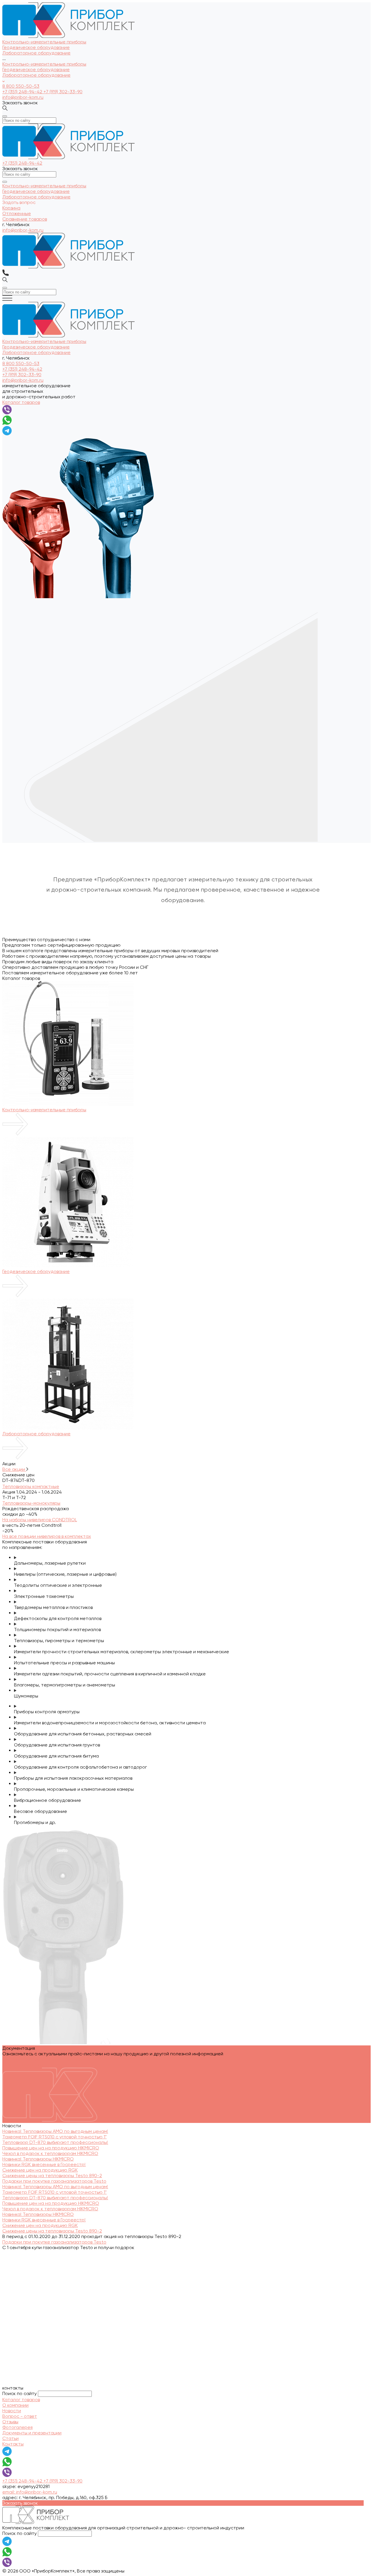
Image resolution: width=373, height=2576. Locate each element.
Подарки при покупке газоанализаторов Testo (54, 2181)
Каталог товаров (21, 402)
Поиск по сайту (20, 2393)
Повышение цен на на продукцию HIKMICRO (51, 2148)
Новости (12, 2411)
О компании (15, 2405)
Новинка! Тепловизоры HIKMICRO (38, 2159)
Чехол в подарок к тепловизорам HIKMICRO (50, 2153)
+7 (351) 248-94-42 (23, 92)
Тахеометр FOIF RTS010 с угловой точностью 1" (54, 2137)
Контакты (13, 2444)
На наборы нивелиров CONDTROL (40, 1520)
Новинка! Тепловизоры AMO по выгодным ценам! (55, 2131)
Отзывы (10, 2422)
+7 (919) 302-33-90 (63, 92)
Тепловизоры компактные (31, 1486)
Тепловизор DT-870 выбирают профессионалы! (55, 2142)
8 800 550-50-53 (21, 86)
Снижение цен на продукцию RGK (40, 2170)
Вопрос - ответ (20, 2416)
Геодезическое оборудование (36, 69)
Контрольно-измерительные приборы (44, 64)
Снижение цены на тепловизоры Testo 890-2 (52, 2176)
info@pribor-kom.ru (23, 97)
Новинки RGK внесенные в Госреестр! (44, 2164)
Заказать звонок (20, 103)
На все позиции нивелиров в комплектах (47, 1536)
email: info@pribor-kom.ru (30, 2492)
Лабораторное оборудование (36, 75)
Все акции (14, 1469)
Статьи (10, 2438)
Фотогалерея (17, 2427)
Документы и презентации (32, 2433)
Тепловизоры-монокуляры (31, 1503)
